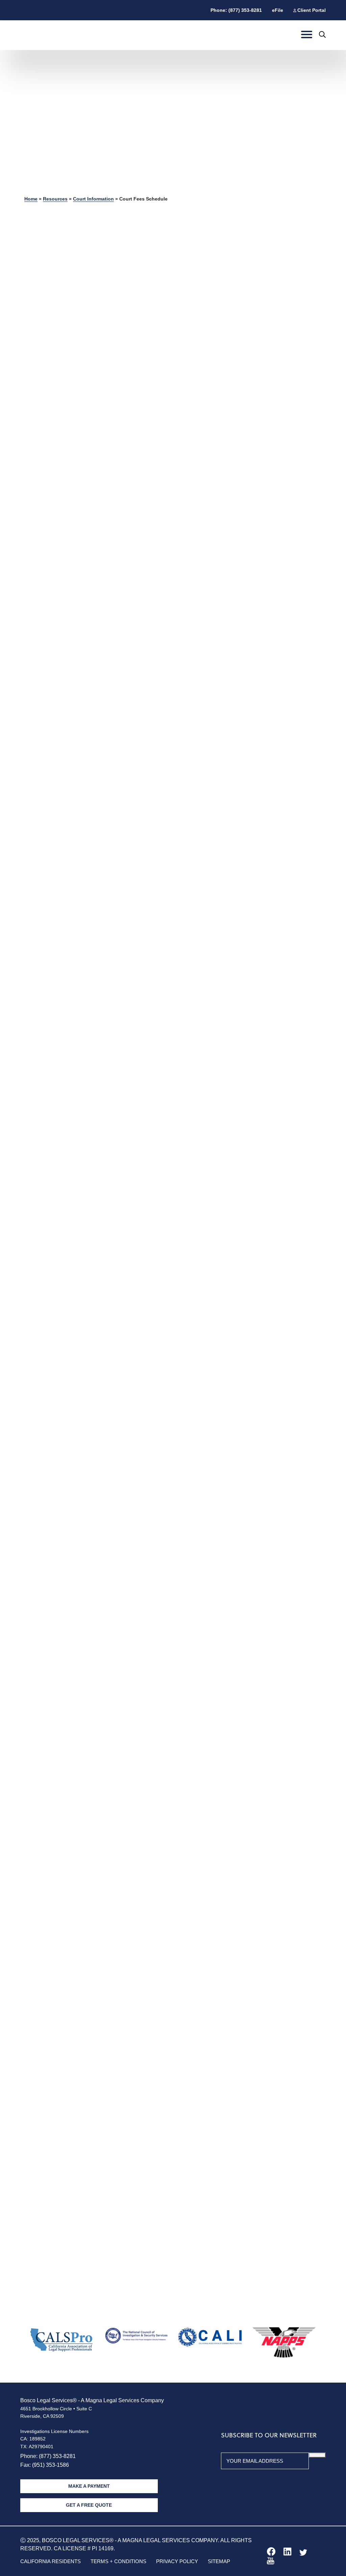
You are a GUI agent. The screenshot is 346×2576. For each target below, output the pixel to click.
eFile (278, 10)
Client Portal (312, 10)
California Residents (51, 2561)
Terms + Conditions (118, 2561)
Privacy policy (177, 2561)
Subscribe (317, 2455)
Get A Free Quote (89, 2505)
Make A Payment (89, 2486)
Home (31, 199)
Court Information (93, 199)
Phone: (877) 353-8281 (236, 10)
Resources (55, 199)
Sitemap (219, 2561)
